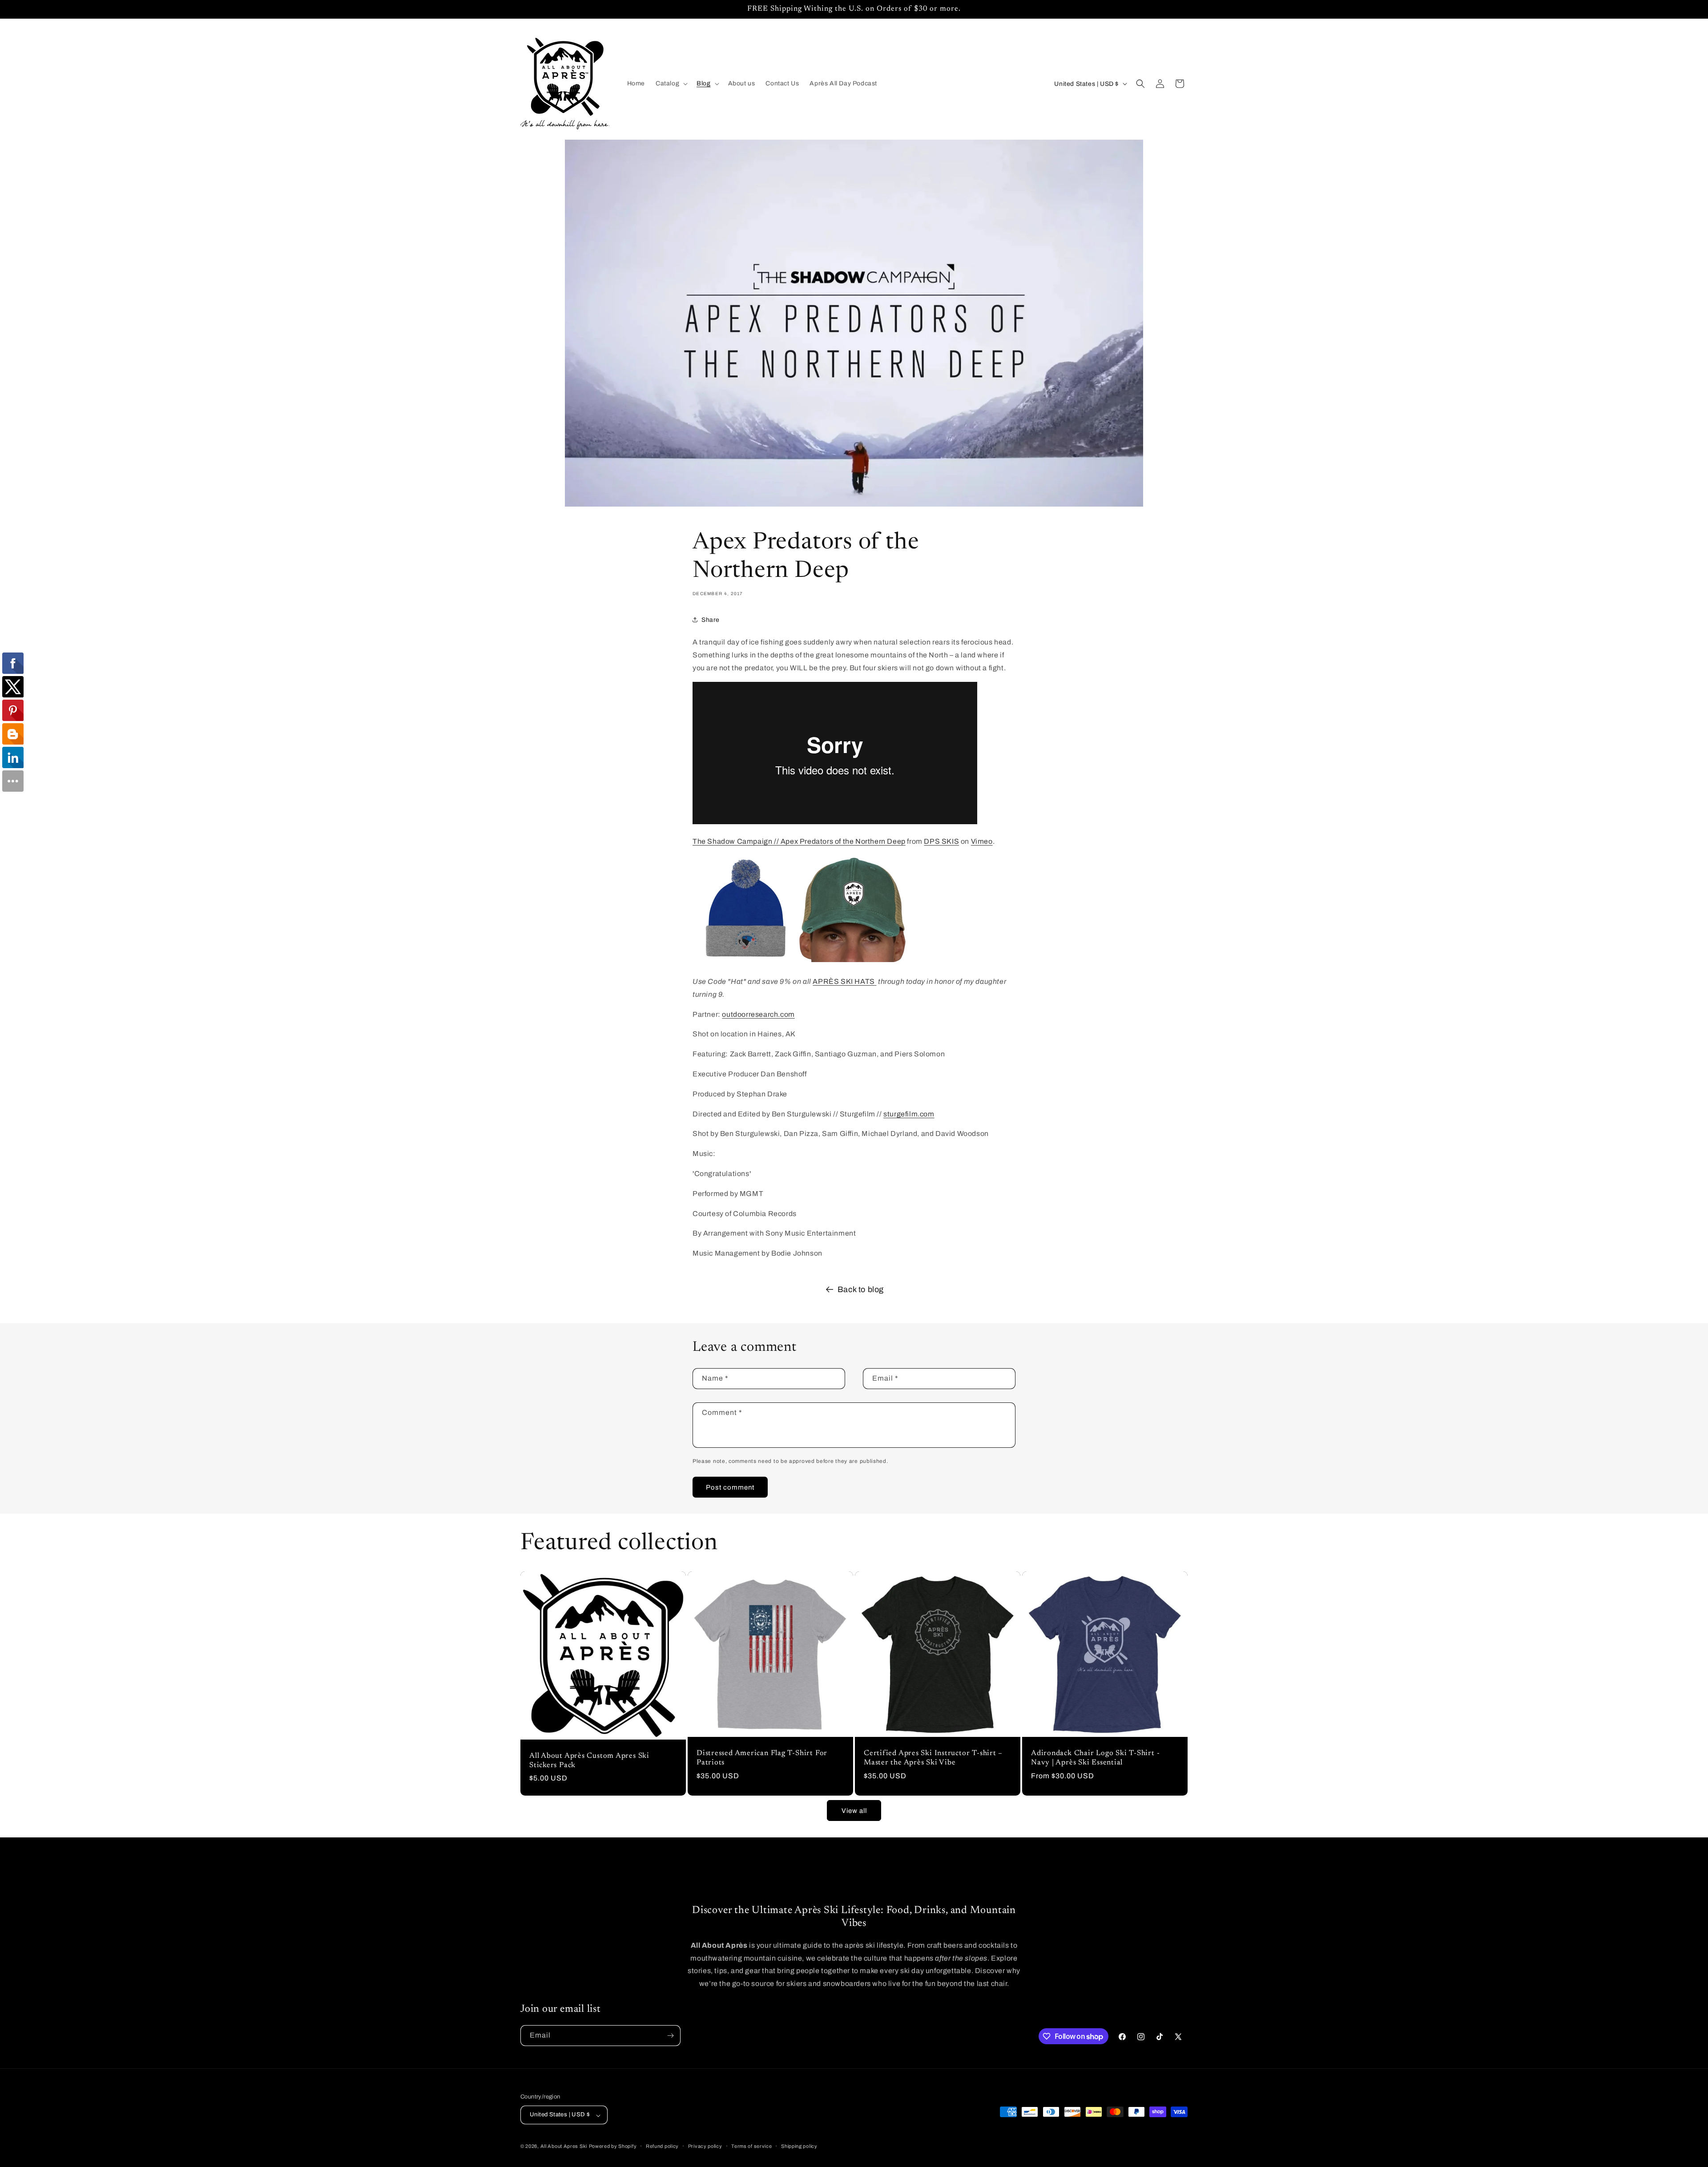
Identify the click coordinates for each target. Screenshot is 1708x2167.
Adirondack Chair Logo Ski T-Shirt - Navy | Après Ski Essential (1095, 1758)
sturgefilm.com (909, 1114)
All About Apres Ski (564, 2147)
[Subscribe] (670, 2036)
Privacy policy (705, 2146)
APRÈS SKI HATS (844, 981)
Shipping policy (799, 2146)
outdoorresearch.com (758, 1014)
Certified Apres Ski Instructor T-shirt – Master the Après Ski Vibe (933, 1758)
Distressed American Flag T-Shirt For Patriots (762, 1758)
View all (854, 1811)
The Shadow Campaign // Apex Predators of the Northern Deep (799, 841)
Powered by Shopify (613, 2147)
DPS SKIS (941, 841)
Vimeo (982, 841)
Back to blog (861, 1289)
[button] (671, 84)
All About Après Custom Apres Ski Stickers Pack (589, 1761)
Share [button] (711, 620)
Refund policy (662, 2146)
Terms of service (751, 2146)
